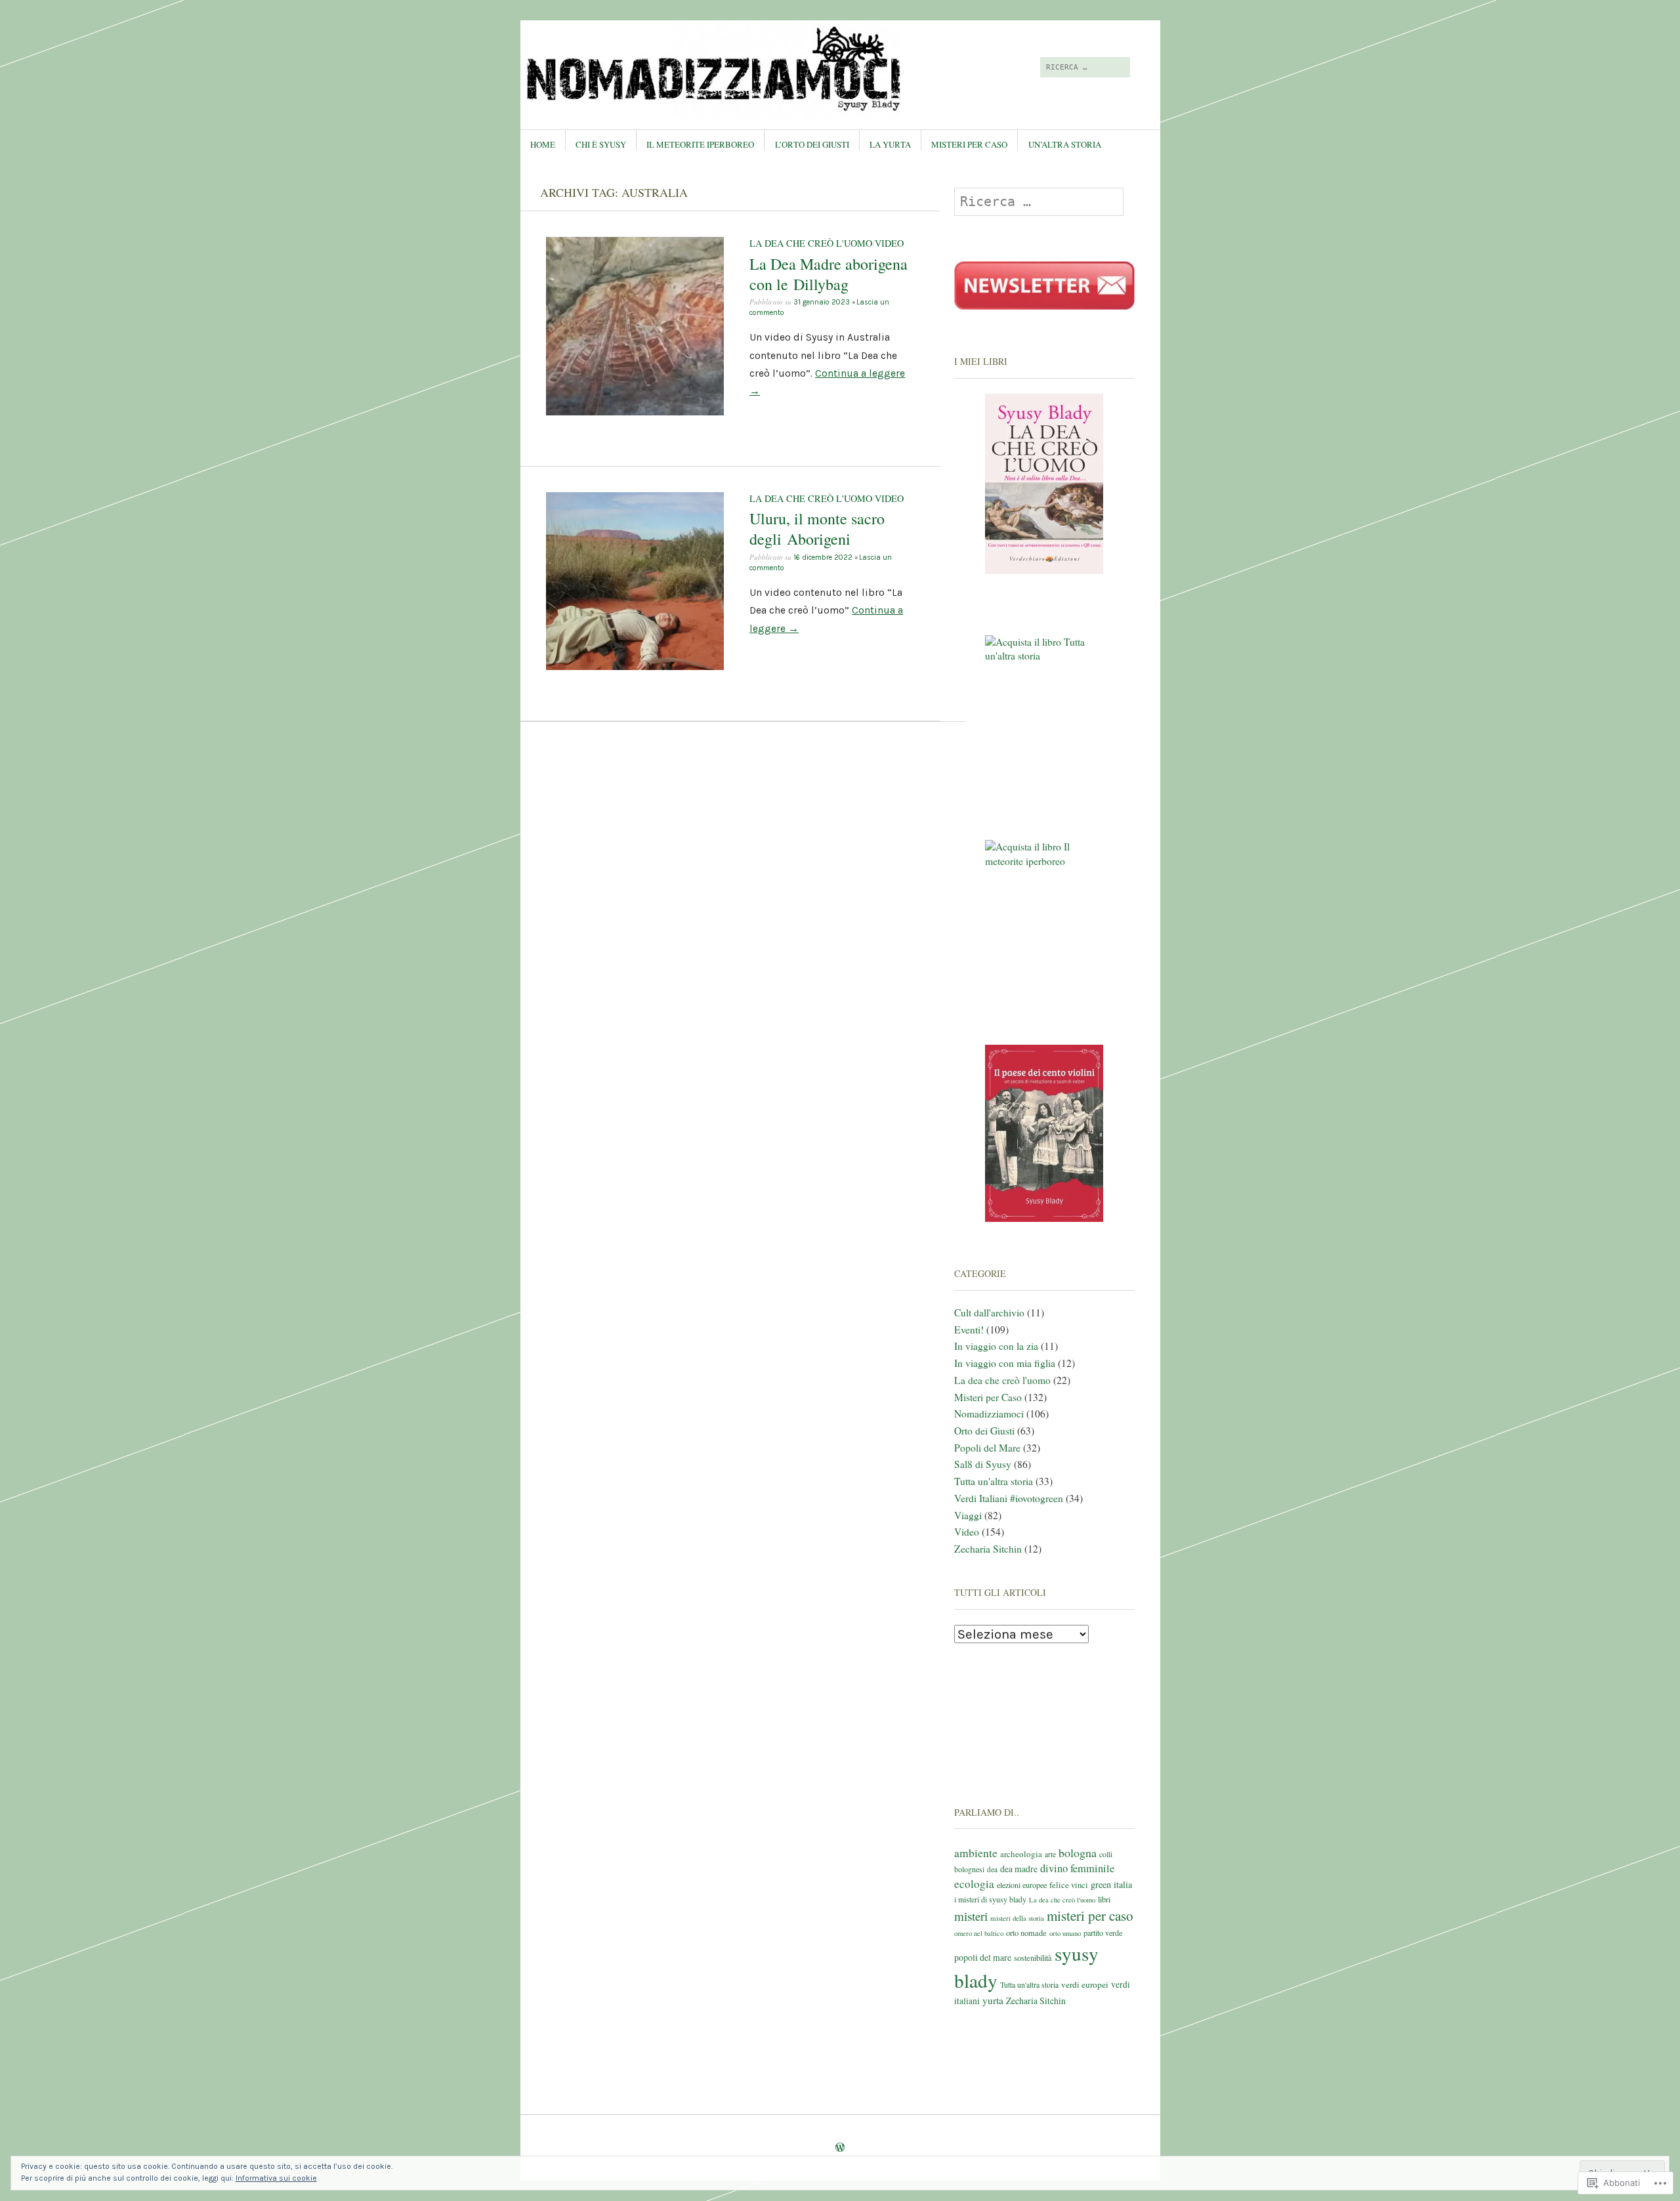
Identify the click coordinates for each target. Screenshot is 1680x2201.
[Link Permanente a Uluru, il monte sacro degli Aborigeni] (635, 667)
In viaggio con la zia (996, 1346)
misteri (971, 1916)
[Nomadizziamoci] (741, 70)
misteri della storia (1017, 1918)
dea (992, 1869)
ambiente (976, 1853)
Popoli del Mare (987, 1448)
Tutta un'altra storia (994, 1481)
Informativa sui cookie (276, 2178)
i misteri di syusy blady (990, 1899)
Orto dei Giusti (984, 1431)
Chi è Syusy (601, 144)
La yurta (890, 144)
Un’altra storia (1065, 144)
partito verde (1103, 1933)
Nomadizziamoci (989, 1414)
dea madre (1019, 1869)
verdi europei (1085, 1984)
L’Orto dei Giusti (812, 144)
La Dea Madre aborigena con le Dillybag (829, 274)
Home (543, 144)
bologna (1078, 1853)
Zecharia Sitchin (988, 1549)
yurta (993, 2000)
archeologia (1021, 1854)
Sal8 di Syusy (983, 1464)
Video (889, 243)
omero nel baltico (979, 1933)
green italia (1111, 1884)
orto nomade (1026, 1933)
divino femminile (1077, 1868)
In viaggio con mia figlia (1005, 1363)
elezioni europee (1022, 1885)
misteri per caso (1090, 1916)
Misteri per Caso (969, 144)
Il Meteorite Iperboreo (700, 144)
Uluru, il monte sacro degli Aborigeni (817, 529)
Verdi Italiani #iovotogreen (1009, 1498)
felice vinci (1069, 1885)
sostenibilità (1033, 1958)
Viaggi (968, 1515)
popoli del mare (983, 1957)
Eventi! (969, 1330)
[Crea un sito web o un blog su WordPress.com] (840, 2147)
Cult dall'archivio (989, 1312)
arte (1050, 1854)
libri (1104, 1899)
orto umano (1065, 1933)
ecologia (974, 1884)
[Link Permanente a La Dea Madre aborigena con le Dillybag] (635, 412)
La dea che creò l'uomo (811, 243)
